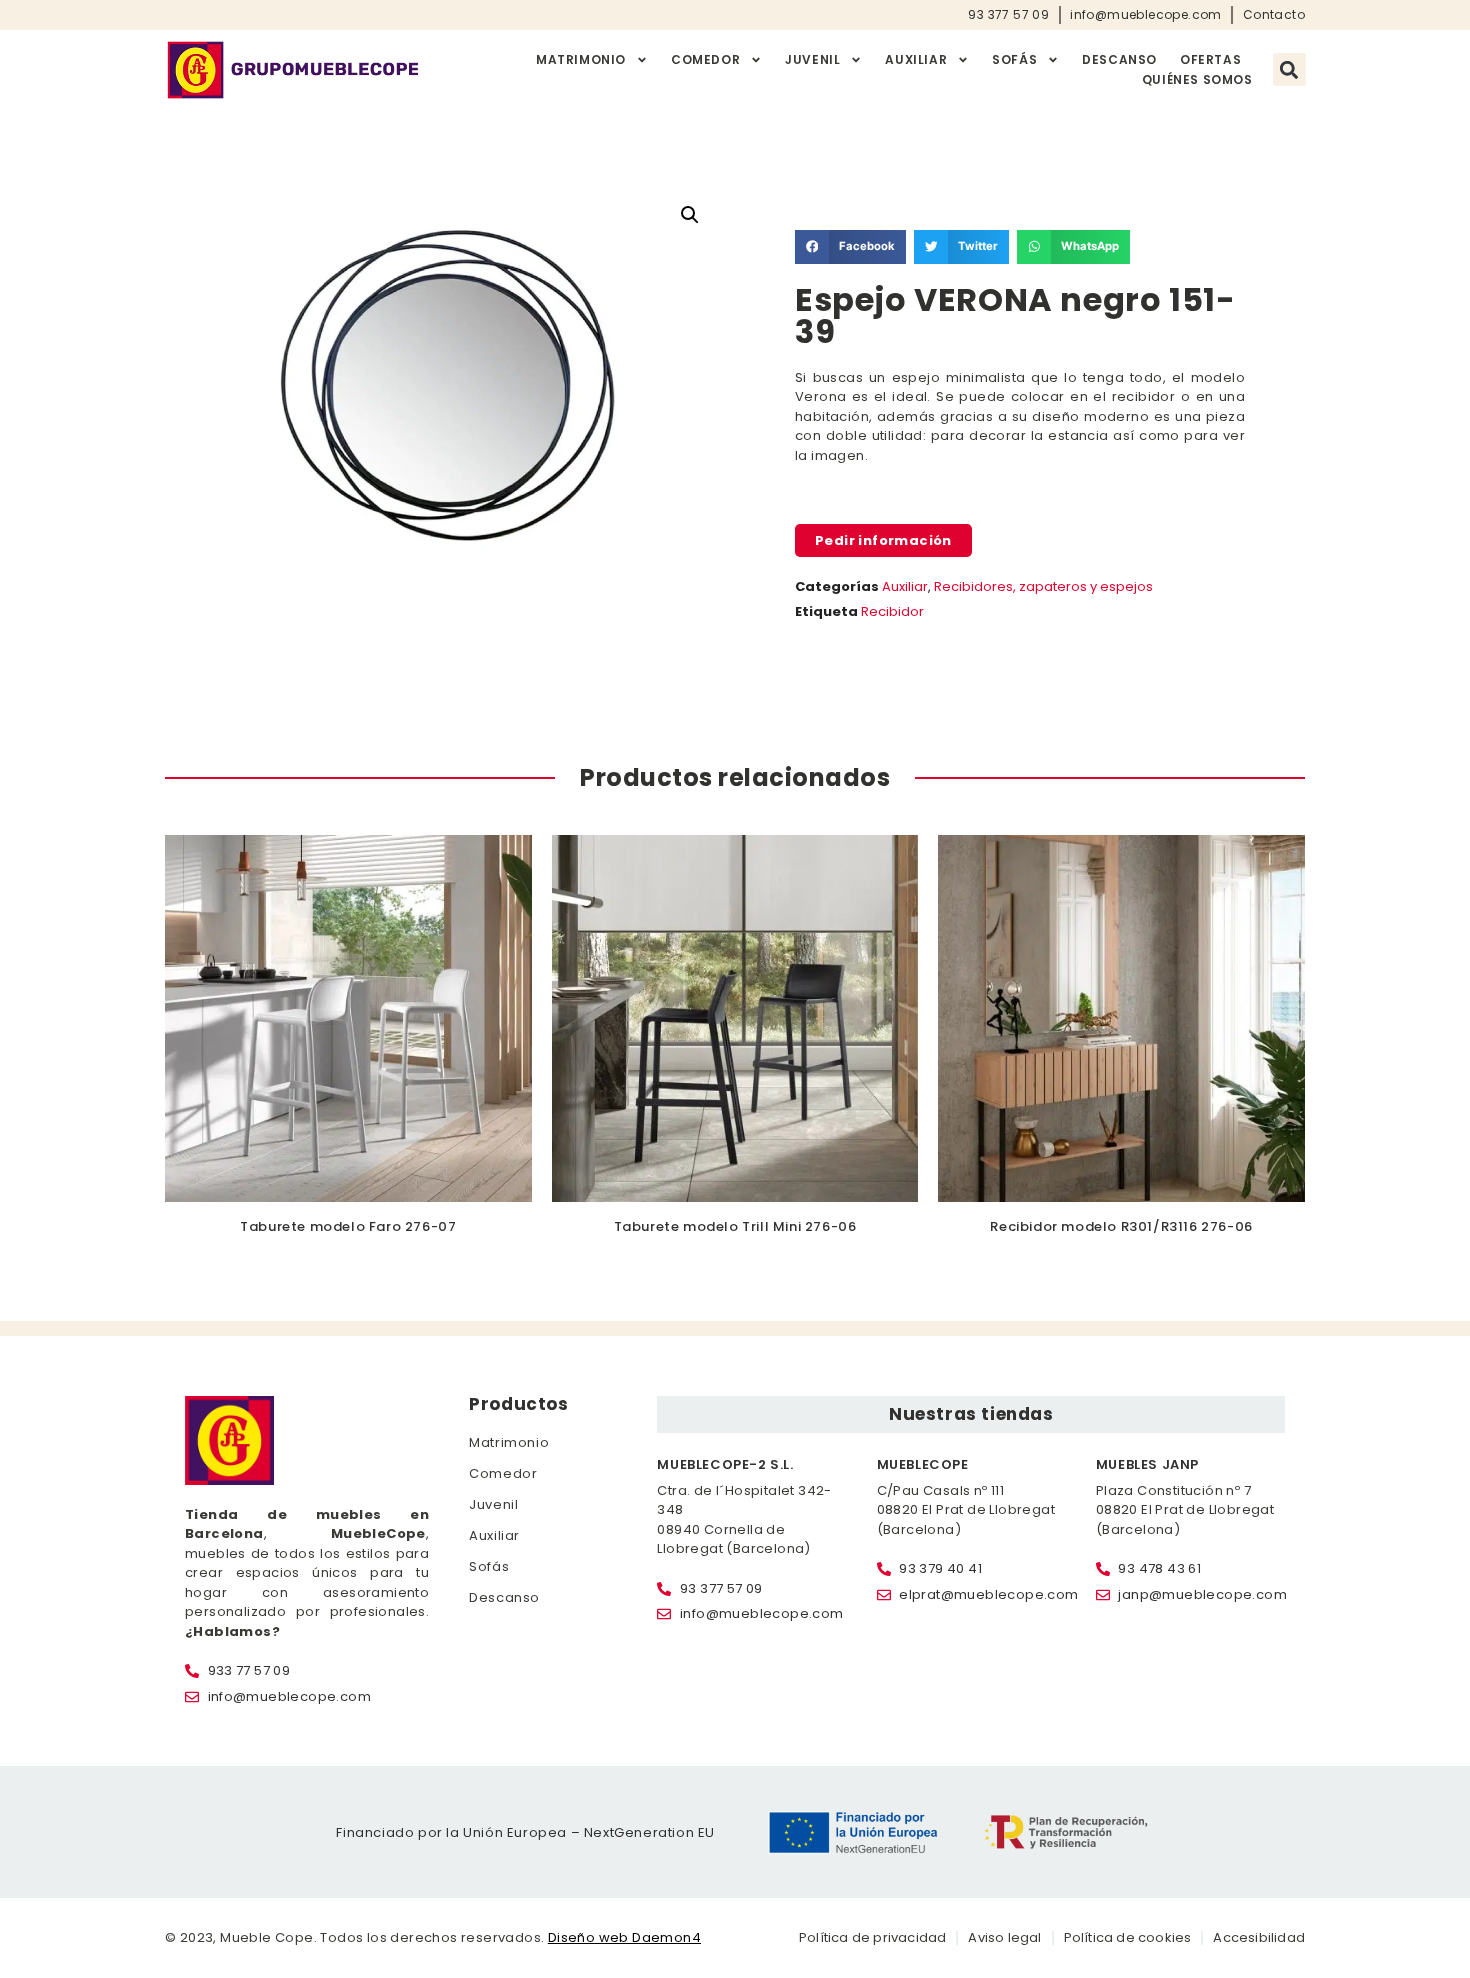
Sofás (1014, 59)
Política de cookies (1128, 1937)
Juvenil (812, 59)
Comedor (705, 59)
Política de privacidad (872, 1937)
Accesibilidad (1259, 1937)
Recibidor (892, 611)
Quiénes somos (1197, 79)
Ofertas (1210, 59)
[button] (1289, 69)
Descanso (1119, 59)
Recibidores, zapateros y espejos (1043, 586)
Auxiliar (916, 59)
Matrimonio (581, 59)
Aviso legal (1004, 1937)
